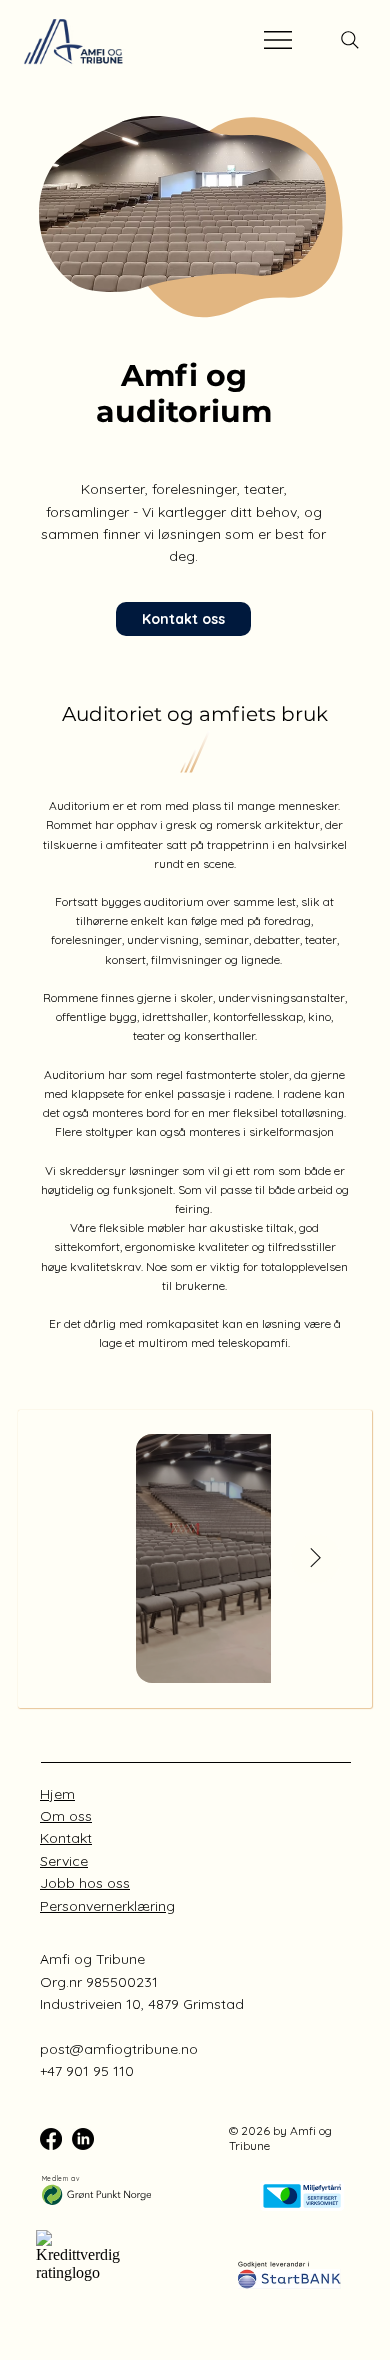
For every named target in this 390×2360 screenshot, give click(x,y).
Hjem (57, 1794)
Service (64, 1861)
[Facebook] (51, 2139)
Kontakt (66, 1838)
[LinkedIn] (83, 2139)
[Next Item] (316, 1559)
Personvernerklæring (107, 1906)
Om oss (66, 1816)
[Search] (350, 40)
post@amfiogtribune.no (119, 2049)
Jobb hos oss (85, 1883)
